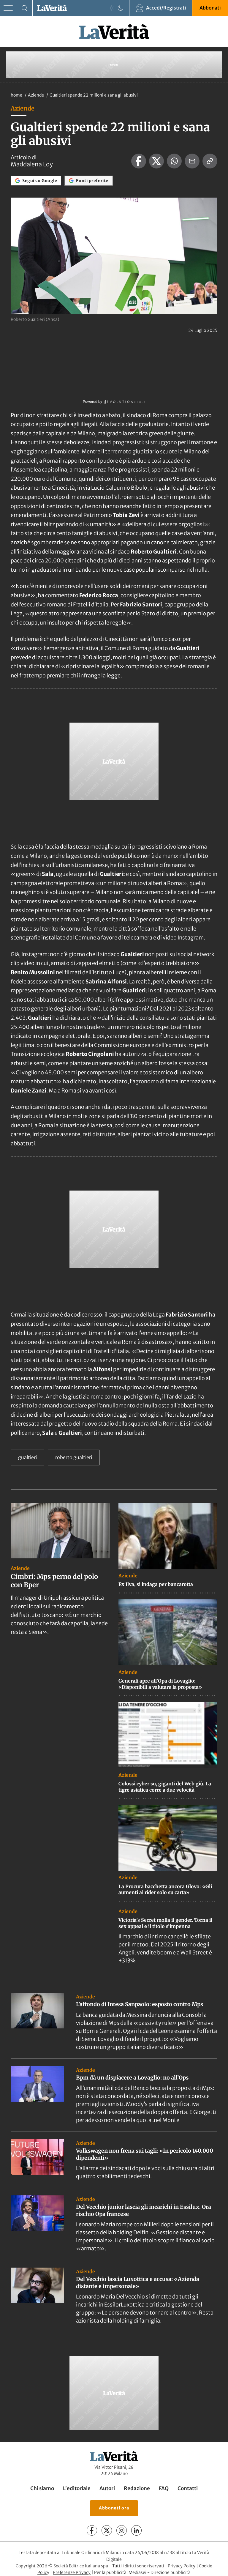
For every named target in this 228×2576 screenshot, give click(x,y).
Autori (107, 2488)
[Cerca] (24, 8)
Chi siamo (42, 2488)
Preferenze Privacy (72, 2572)
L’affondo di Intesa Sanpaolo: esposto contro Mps (140, 2004)
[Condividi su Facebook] (139, 161)
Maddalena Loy (32, 164)
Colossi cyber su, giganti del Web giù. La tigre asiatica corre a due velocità (165, 1787)
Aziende (36, 95)
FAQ (164, 2488)
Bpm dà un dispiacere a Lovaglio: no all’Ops (132, 2078)
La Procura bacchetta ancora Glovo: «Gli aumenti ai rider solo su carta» (165, 1890)
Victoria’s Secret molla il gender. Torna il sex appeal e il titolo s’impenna (165, 1923)
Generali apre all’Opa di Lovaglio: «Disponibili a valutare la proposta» (160, 1684)
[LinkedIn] (136, 2530)
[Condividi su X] (156, 161)
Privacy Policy (182, 2566)
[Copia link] (210, 161)
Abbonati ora (114, 2508)
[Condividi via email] (192, 161)
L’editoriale (77, 2488)
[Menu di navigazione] (8, 8)
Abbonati (210, 8)
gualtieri (27, 1457)
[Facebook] (92, 2530)
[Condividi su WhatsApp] (174, 161)
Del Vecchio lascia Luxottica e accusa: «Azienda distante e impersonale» (138, 2282)
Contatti (188, 2488)
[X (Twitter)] (107, 2530)
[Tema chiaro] (112, 8)
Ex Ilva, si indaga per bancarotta (156, 1584)
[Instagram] (122, 2530)
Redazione (137, 2488)
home (16, 95)
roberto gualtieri (74, 1457)
